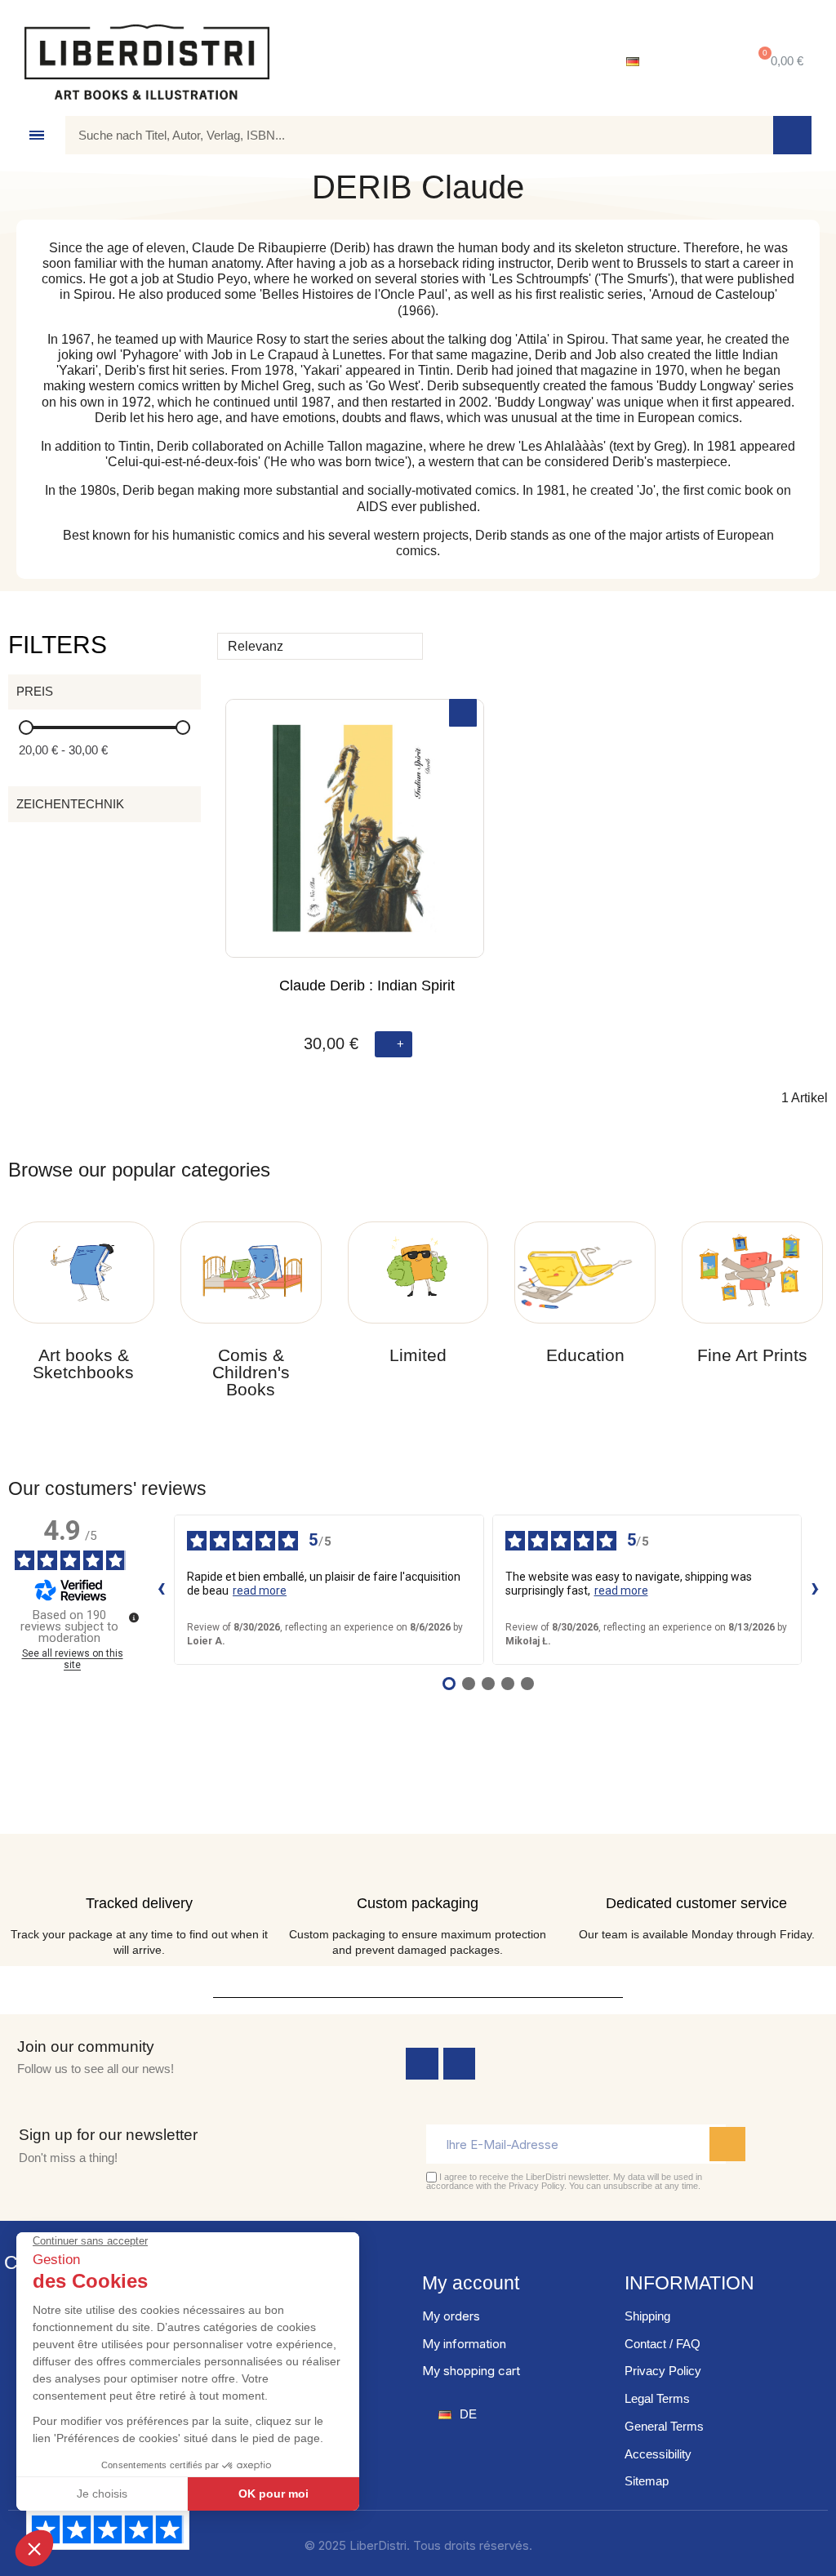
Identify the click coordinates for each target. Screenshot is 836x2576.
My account (471, 2283)
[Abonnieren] (727, 2144)
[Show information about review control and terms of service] (134, 1617)
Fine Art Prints (752, 1355)
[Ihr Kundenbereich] (694, 62)
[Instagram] (460, 2064)
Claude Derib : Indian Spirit (367, 985)
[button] (778, 62)
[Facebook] (422, 2064)
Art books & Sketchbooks (83, 1364)
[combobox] (407, 135)
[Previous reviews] (161, 1590)
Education (585, 1355)
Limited (418, 1355)
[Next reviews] (815, 1590)
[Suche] (792, 135)
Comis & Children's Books (251, 1372)
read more (260, 1591)
